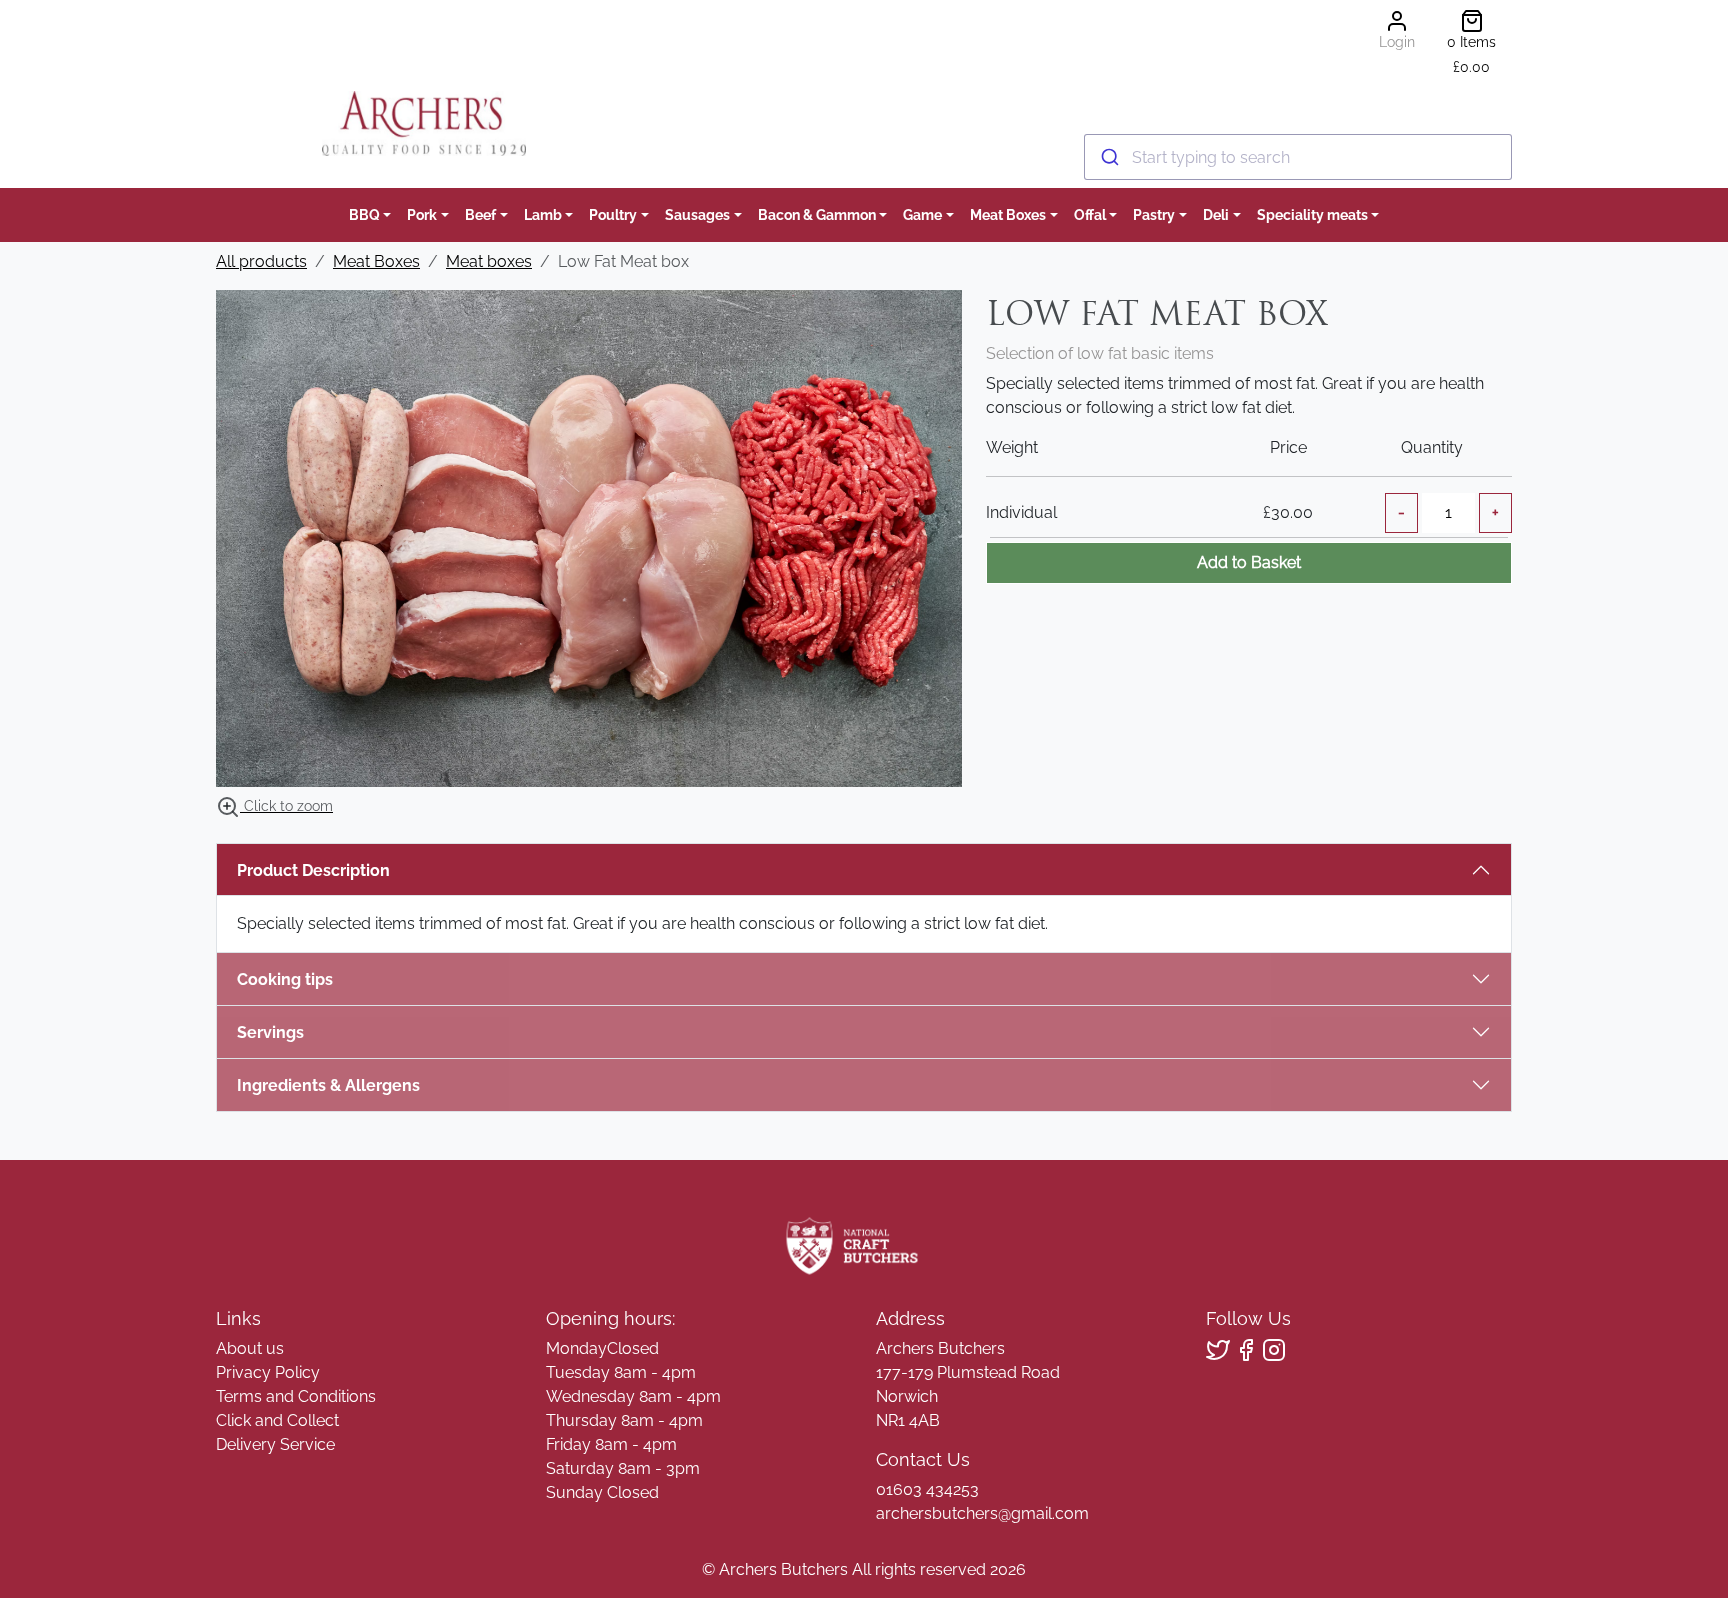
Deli (1216, 214)
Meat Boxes (1008, 214)
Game (922, 214)
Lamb (543, 214)
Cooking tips (285, 979)
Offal (1090, 214)
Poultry (613, 214)
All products (261, 261)
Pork (422, 214)
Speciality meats (1312, 214)
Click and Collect (277, 1420)
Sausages (697, 214)
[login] (423, 123)
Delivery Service (275, 1444)
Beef (480, 214)
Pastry (1154, 214)
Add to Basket (1249, 562)
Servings (270, 1032)
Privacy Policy (268, 1372)
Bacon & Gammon (817, 214)
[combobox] (1298, 157)
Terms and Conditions (296, 1396)
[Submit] (1108, 157)
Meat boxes (489, 261)
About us (250, 1348)
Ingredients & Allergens (338, 1085)
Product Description (313, 870)
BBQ (364, 214)
